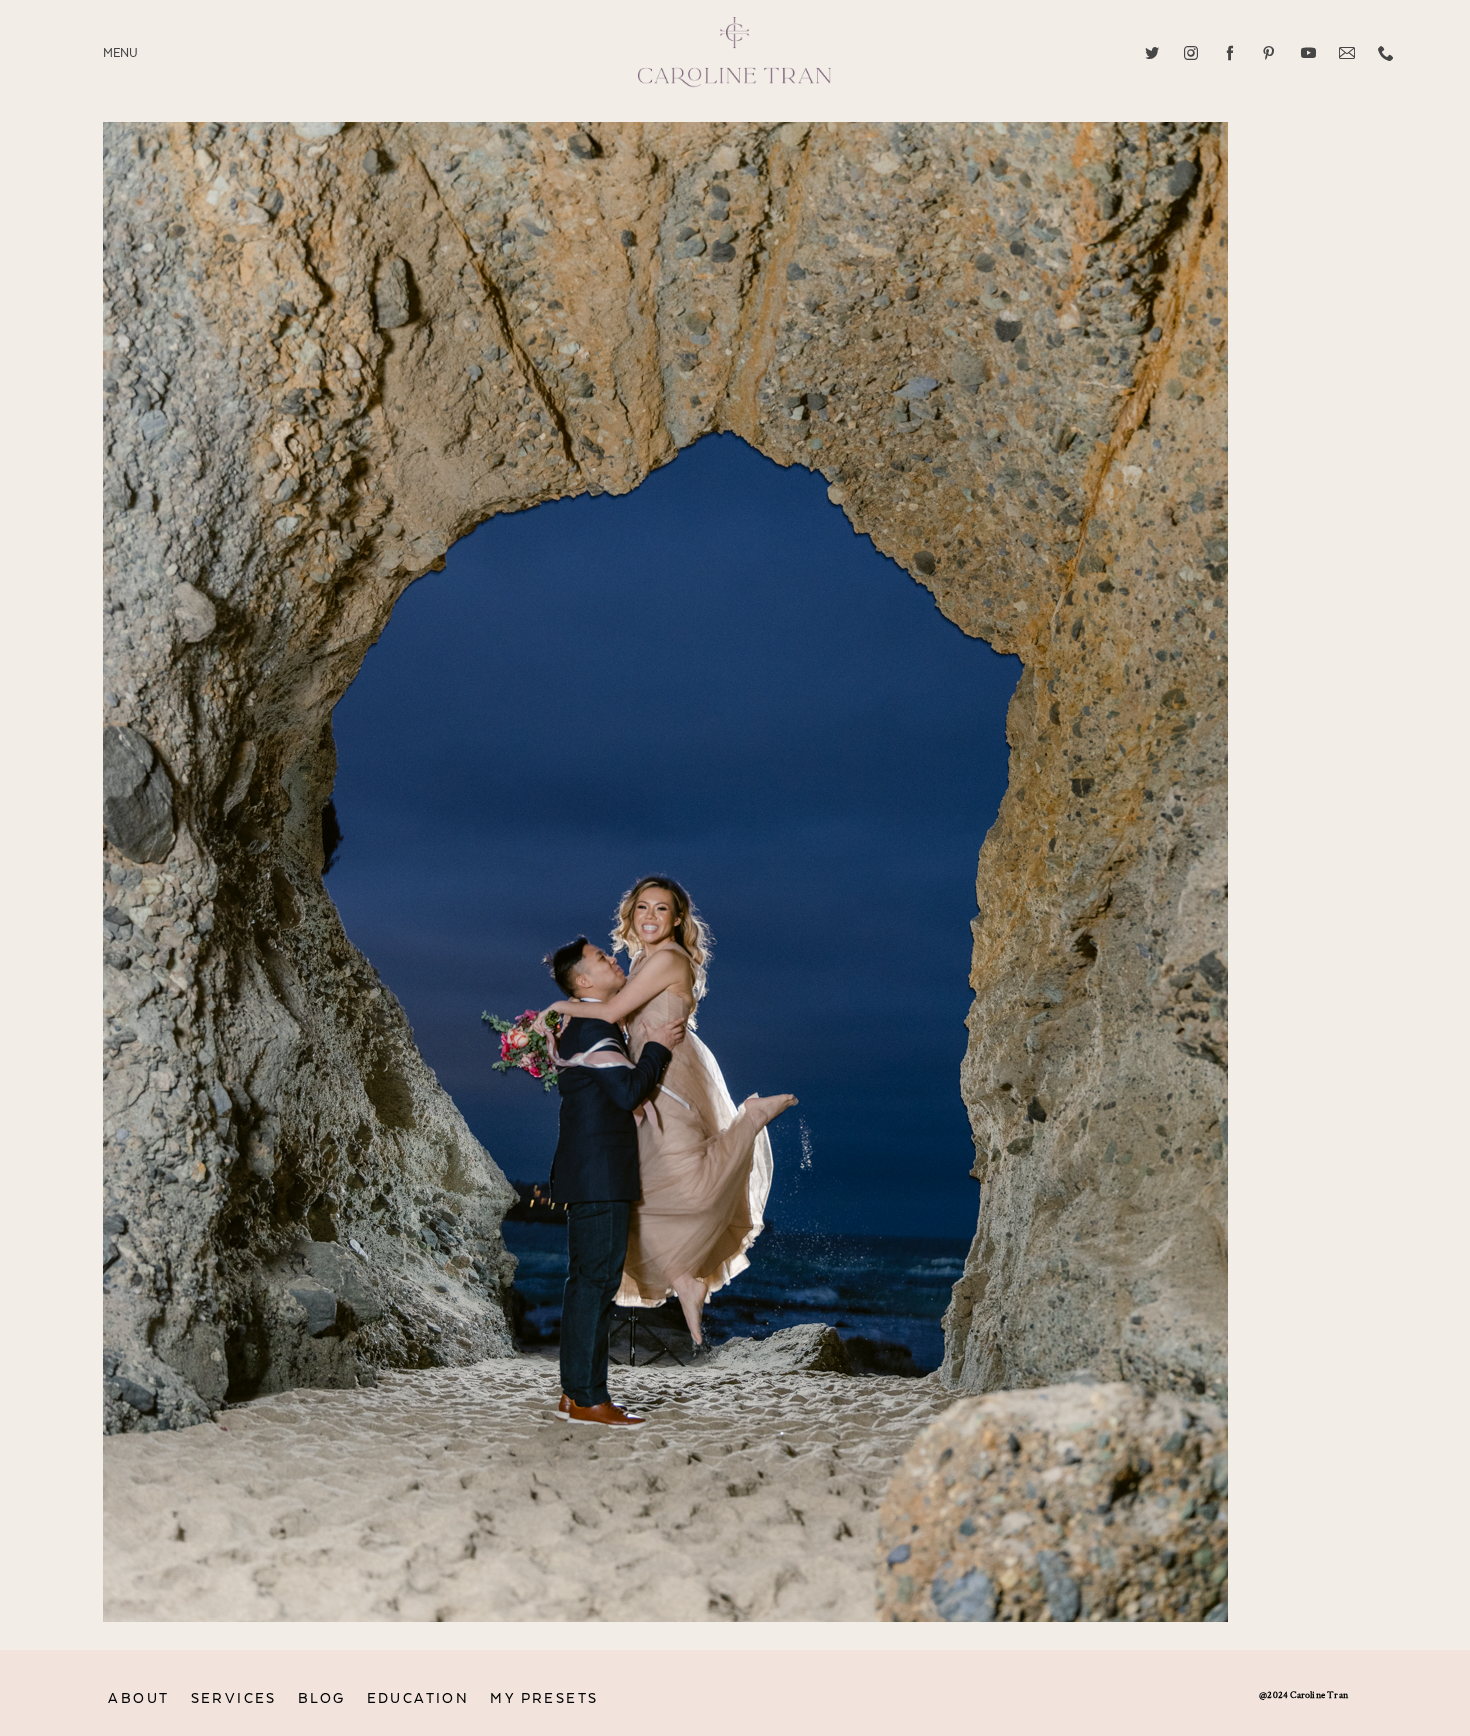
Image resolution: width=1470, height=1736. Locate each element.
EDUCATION (418, 1698)
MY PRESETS (544, 1698)
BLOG (322, 1698)
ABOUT (138, 1698)
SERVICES (234, 1698)
